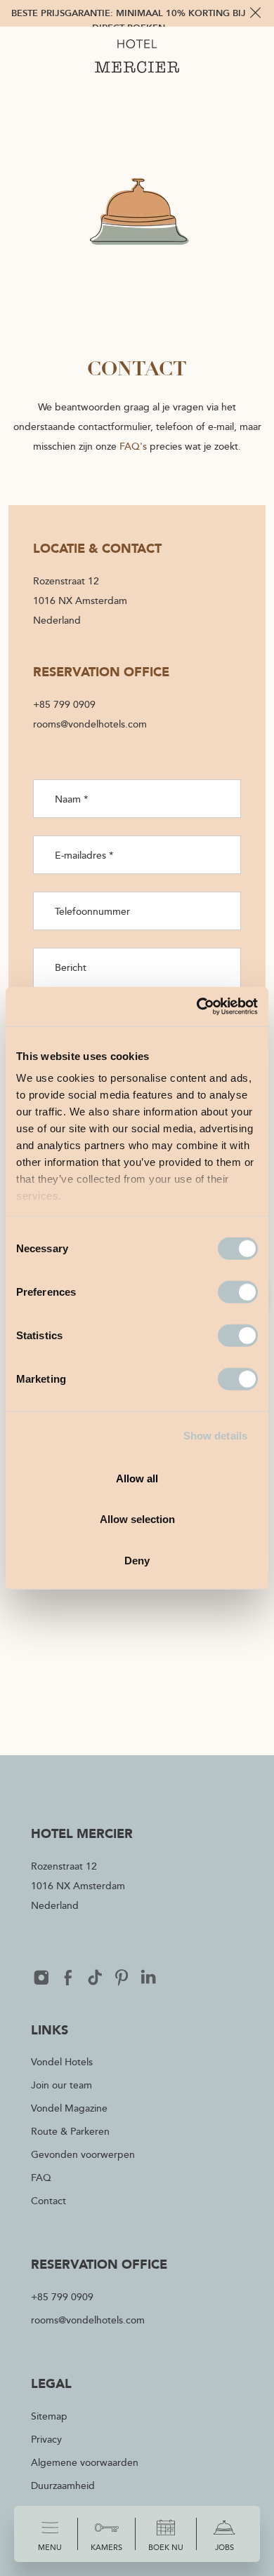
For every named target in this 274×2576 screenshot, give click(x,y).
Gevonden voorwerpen (83, 2154)
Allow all (137, 1478)
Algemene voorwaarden (85, 2462)
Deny (137, 1560)
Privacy (46, 2439)
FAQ (41, 2177)
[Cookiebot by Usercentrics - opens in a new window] (197, 1007)
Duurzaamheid (63, 2485)
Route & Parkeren (70, 2131)
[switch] (238, 1292)
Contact (48, 2200)
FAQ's (133, 446)
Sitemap (49, 2416)
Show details (215, 1436)
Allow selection (137, 1519)
